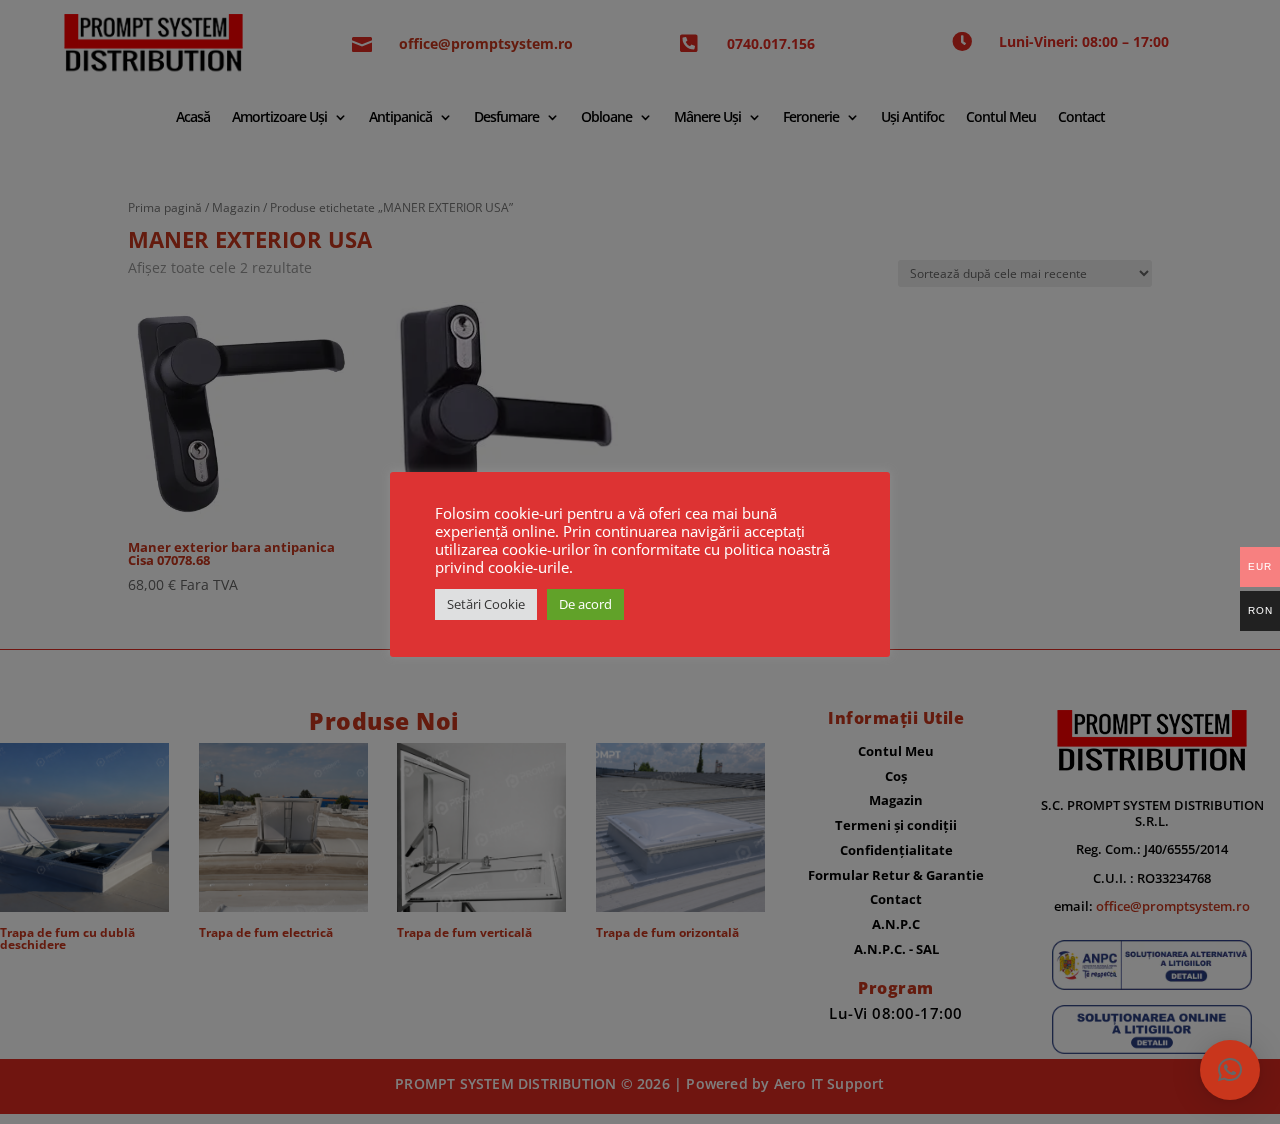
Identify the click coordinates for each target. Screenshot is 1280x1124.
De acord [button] (585, 604)
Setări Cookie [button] (486, 604)
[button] (1230, 1070)
